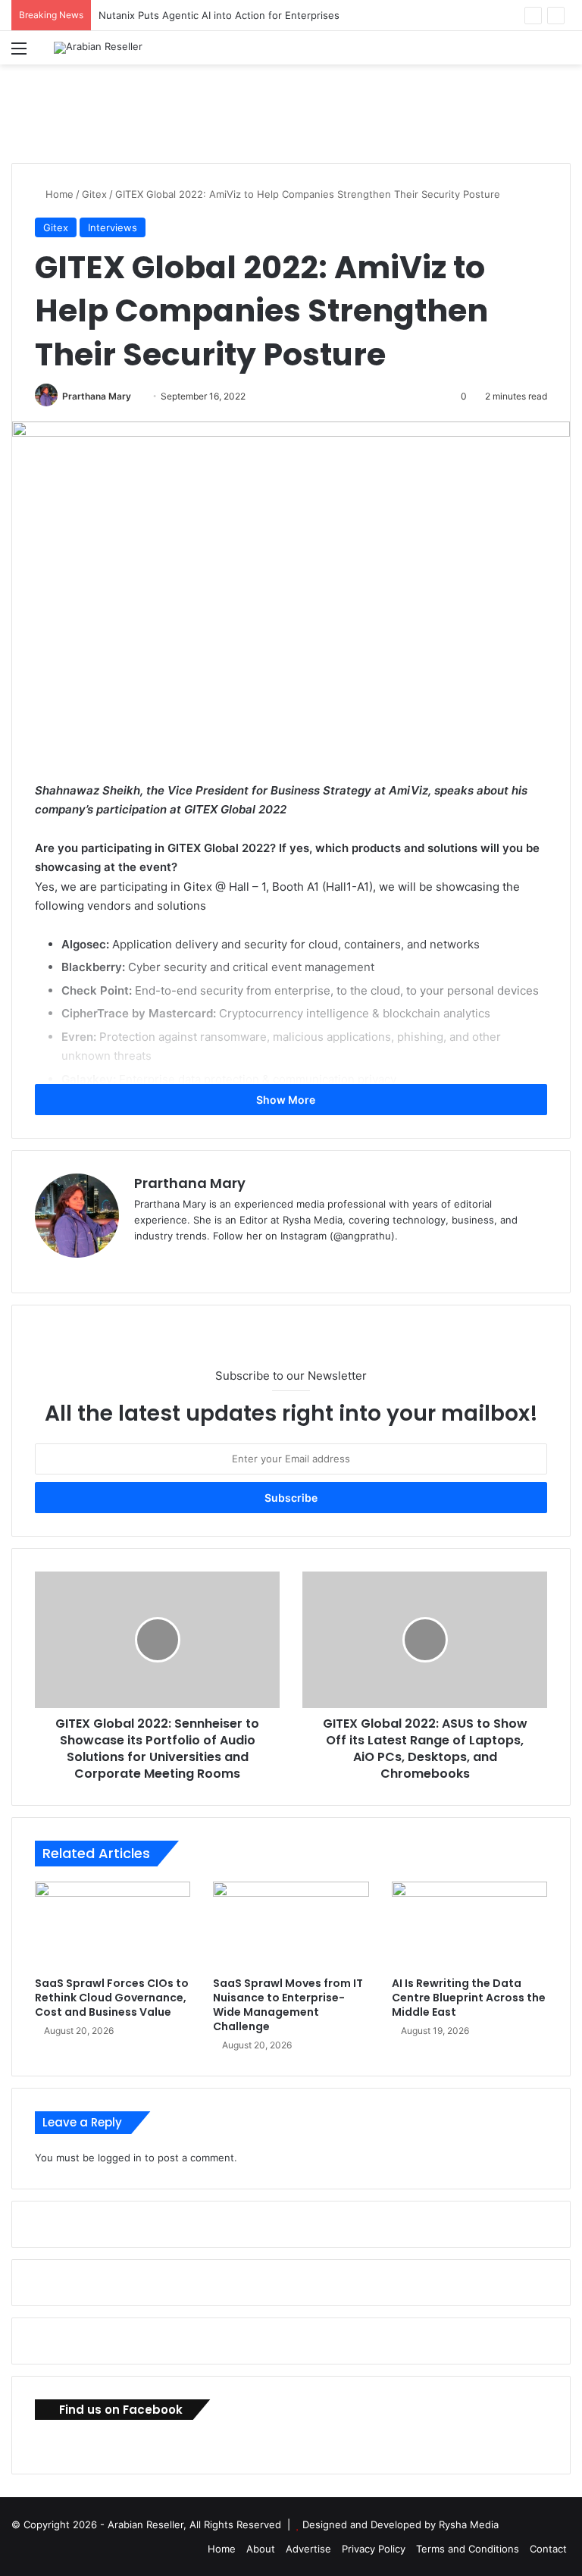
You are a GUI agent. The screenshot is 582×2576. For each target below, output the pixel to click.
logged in (120, 2158)
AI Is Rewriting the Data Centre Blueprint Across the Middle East (469, 1998)
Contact (548, 2549)
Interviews (113, 227)
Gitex (94, 194)
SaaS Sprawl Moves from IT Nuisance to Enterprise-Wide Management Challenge (288, 2005)
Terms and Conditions (468, 2549)
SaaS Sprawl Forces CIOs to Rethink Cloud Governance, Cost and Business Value (112, 1998)
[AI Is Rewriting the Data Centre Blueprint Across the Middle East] (469, 1926)
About (261, 2549)
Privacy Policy (374, 2549)
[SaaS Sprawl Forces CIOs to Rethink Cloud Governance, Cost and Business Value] (113, 1926)
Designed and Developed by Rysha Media (401, 2524)
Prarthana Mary (97, 396)
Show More (287, 1100)
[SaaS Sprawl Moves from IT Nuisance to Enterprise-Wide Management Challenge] (291, 1926)
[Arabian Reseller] (98, 48)
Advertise (308, 2549)
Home (58, 194)
